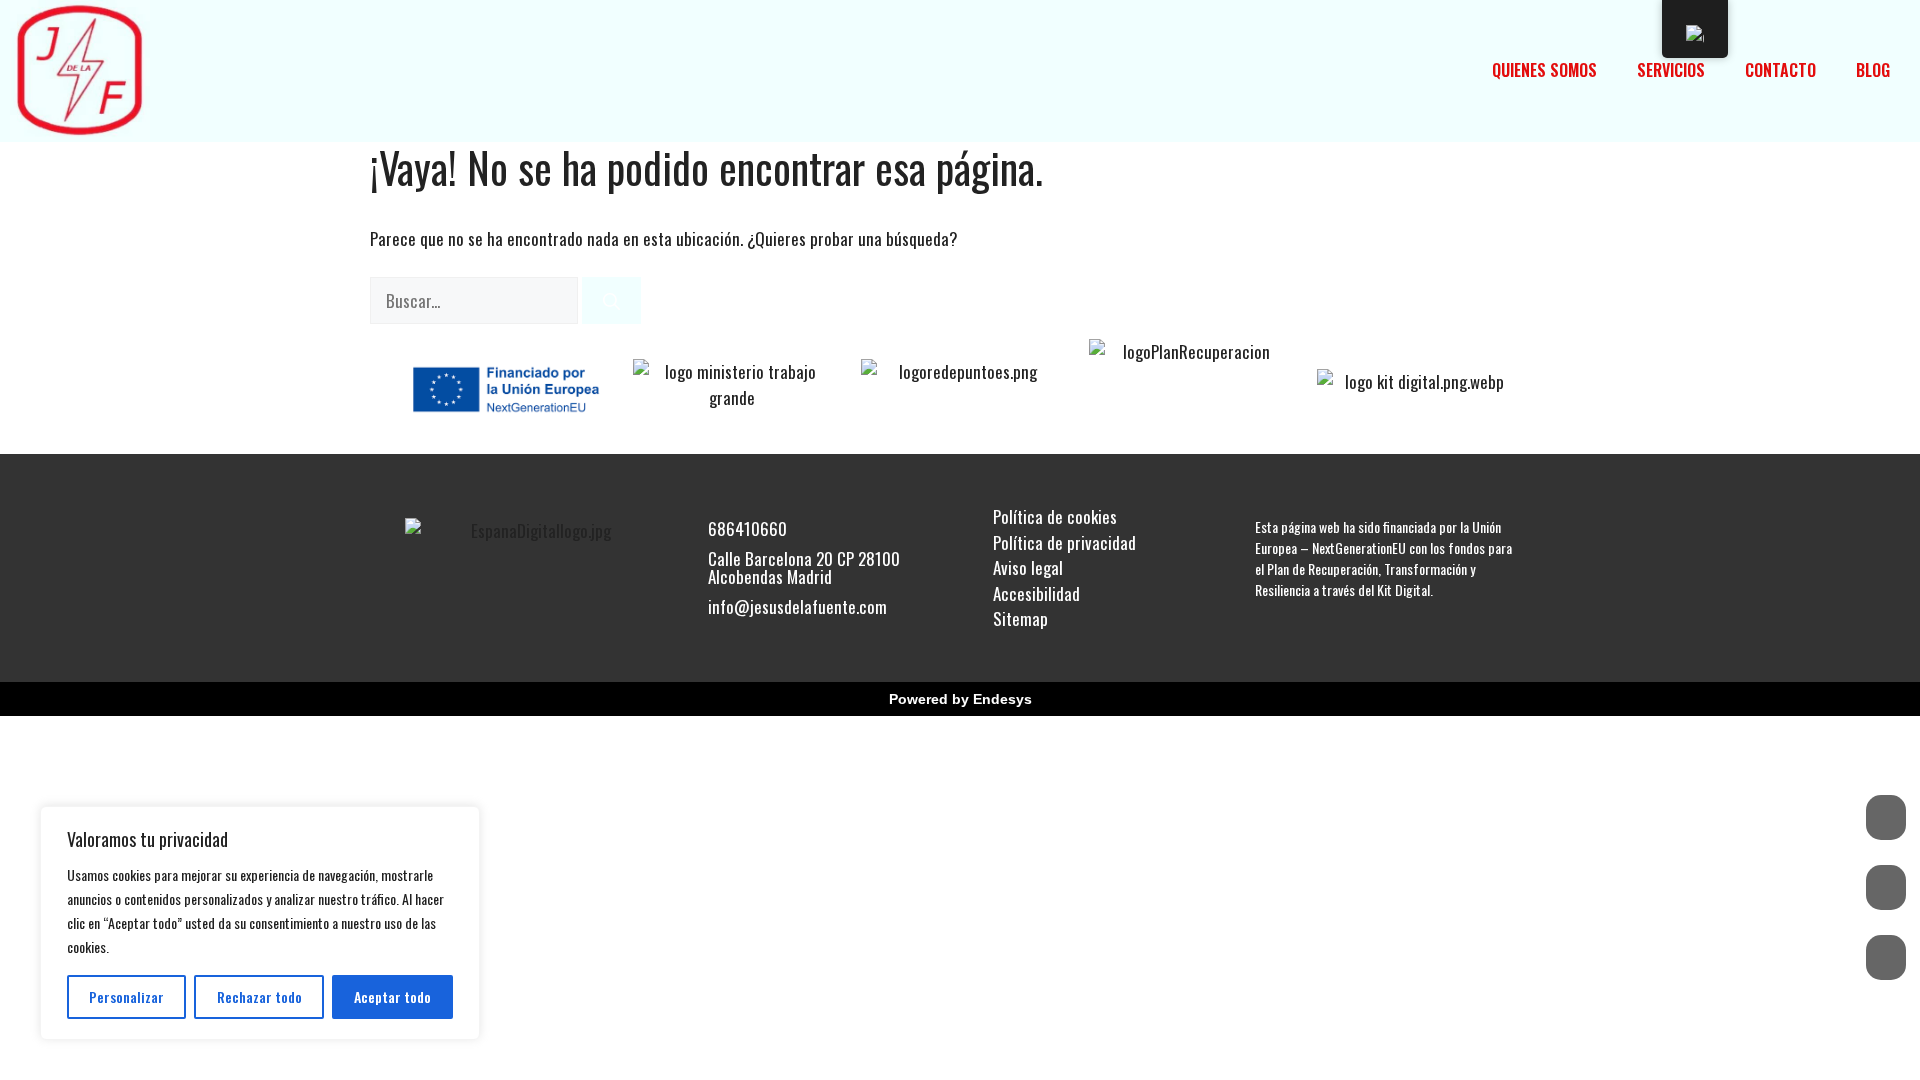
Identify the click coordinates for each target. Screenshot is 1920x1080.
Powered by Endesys (960, 699)
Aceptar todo (392, 996)
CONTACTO (1780, 70)
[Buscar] (611, 301)
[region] (260, 923)
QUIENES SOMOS (1544, 70)
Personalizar (126, 996)
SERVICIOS (1671, 70)
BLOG (1873, 70)
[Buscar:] (476, 300)
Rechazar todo (259, 996)
